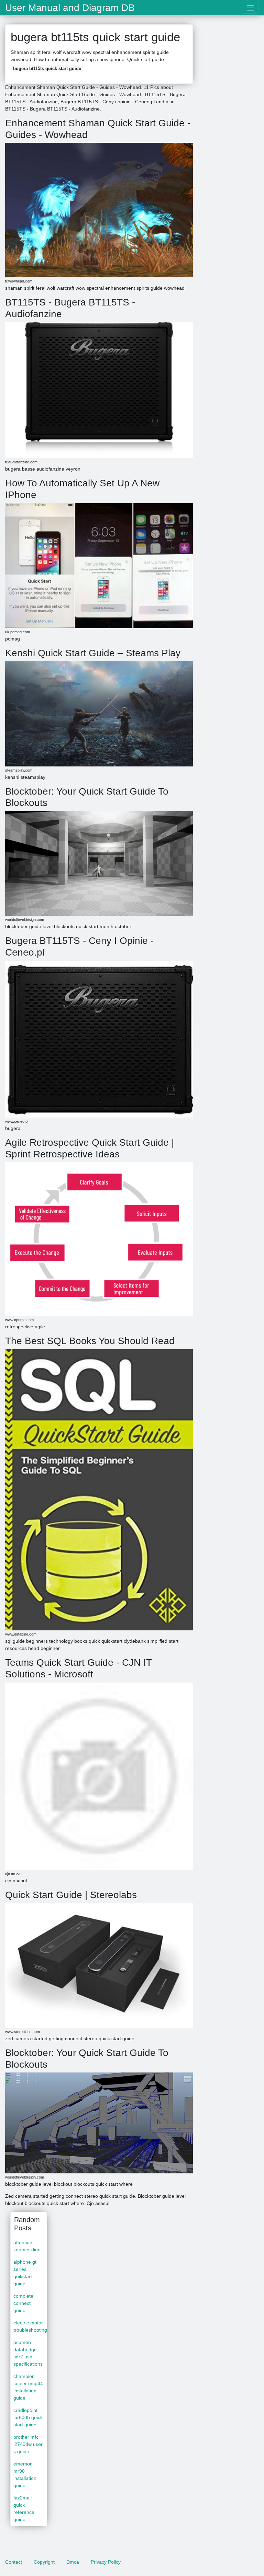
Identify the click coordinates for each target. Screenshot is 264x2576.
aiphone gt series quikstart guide (25, 2273)
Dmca (73, 2562)
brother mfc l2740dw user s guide (28, 2444)
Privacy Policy (106, 2562)
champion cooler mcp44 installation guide (28, 2387)
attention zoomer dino (27, 2246)
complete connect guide (23, 2303)
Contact (14, 2562)
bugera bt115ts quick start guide (47, 68)
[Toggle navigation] (250, 8)
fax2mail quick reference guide (24, 2509)
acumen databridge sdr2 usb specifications (28, 2353)
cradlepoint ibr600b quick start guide (28, 2417)
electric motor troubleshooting (30, 2326)
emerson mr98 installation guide (25, 2475)
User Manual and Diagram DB (70, 8)
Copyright (44, 2562)
